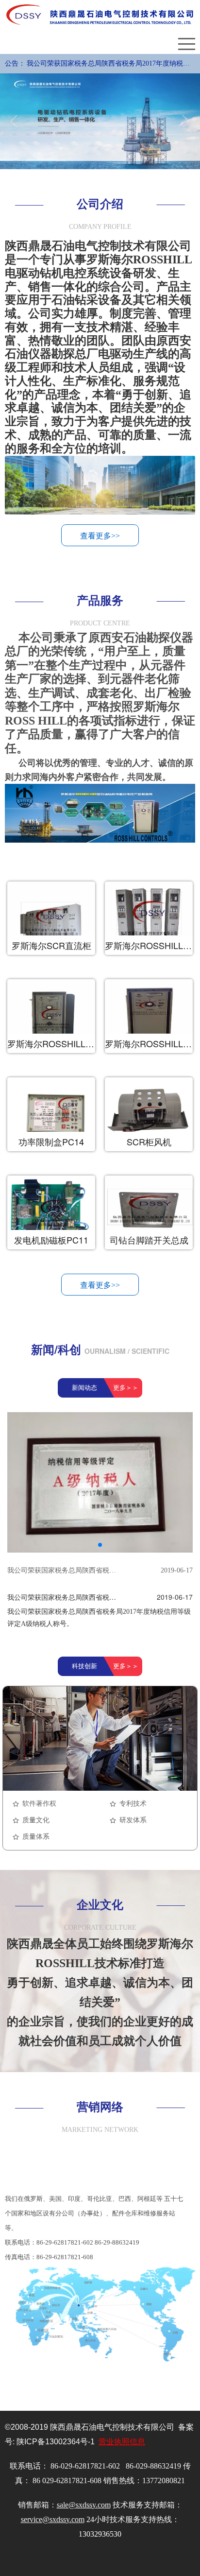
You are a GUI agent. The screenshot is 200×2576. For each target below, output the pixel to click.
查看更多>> (100, 536)
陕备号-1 (56, 2442)
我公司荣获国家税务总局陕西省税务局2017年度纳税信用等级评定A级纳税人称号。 (108, 67)
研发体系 (133, 1820)
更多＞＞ (126, 1388)
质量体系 (36, 1837)
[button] (100, 1545)
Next (184, 121)
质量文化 (36, 1820)
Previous (16, 121)
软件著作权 (39, 1804)
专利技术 (133, 1804)
